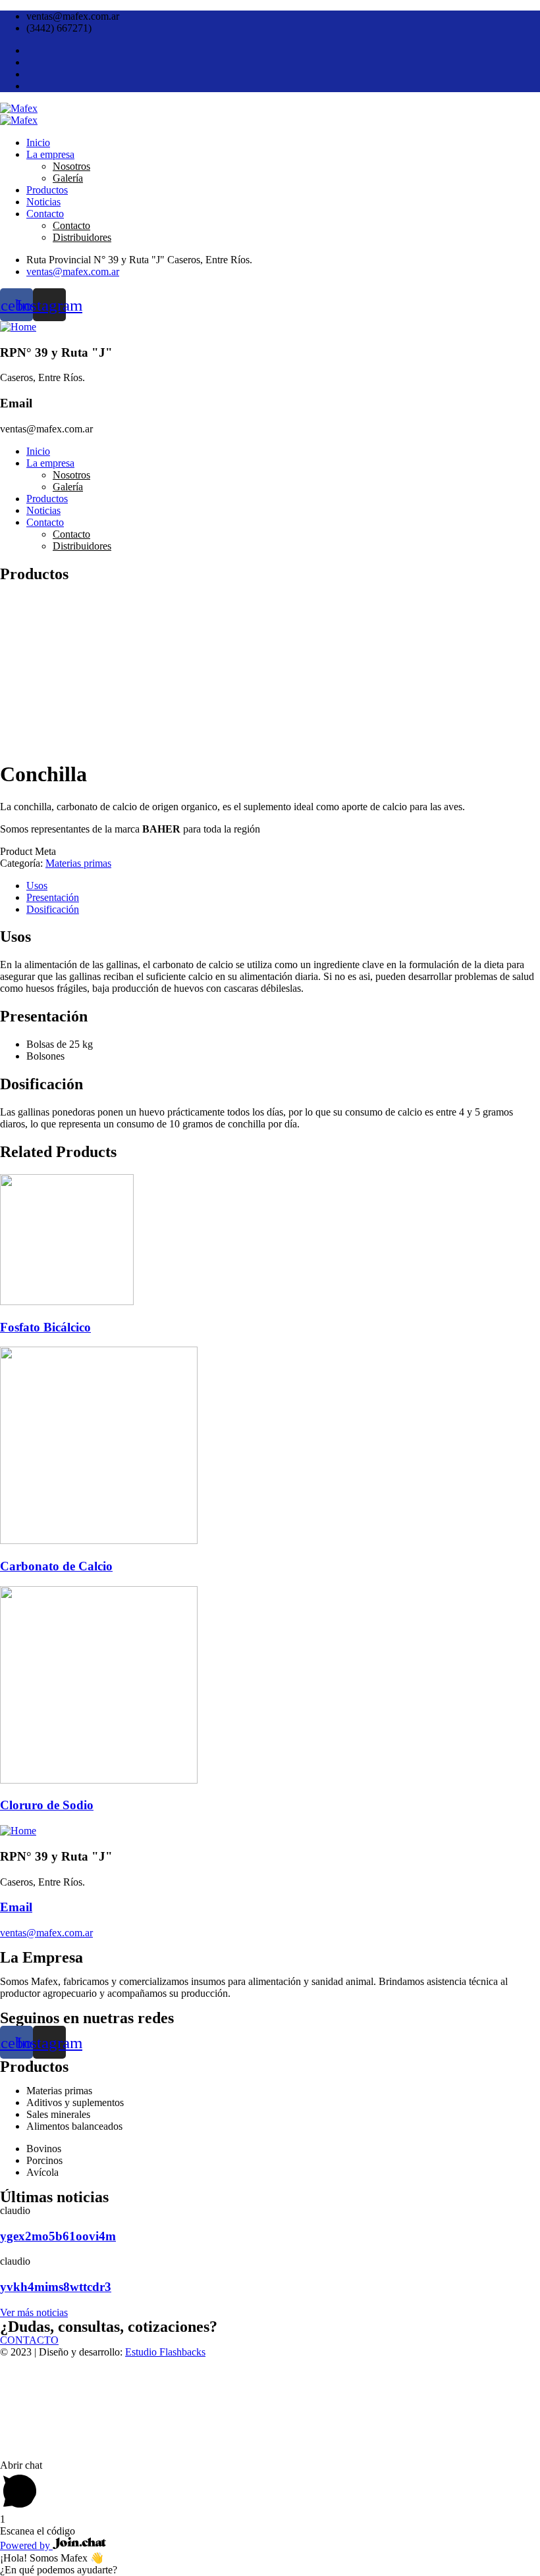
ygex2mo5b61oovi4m (58, 2236)
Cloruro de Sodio (47, 1805)
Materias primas (78, 863)
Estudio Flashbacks (165, 2352)
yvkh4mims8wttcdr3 (56, 2287)
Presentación (53, 897)
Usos (37, 886)
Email (16, 1907)
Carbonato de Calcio (56, 1566)
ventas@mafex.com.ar (46, 1933)
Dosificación (53, 909)
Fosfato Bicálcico (45, 1327)
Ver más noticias (34, 2312)
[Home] (18, 327)
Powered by (26, 2545)
